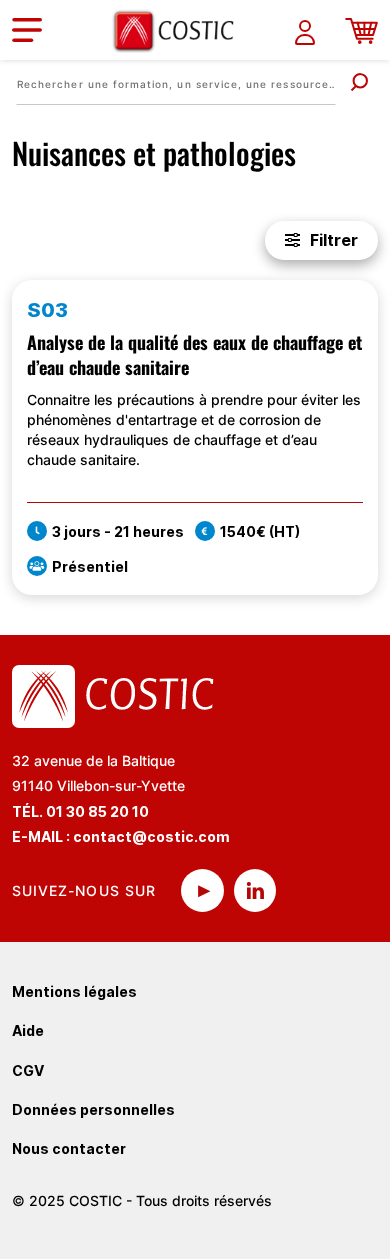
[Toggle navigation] (27, 30)
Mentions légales (74, 991)
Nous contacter (69, 1148)
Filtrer (334, 240)
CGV (28, 1070)
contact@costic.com (151, 836)
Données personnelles (93, 1109)
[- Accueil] (181, 30)
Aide (28, 1030)
